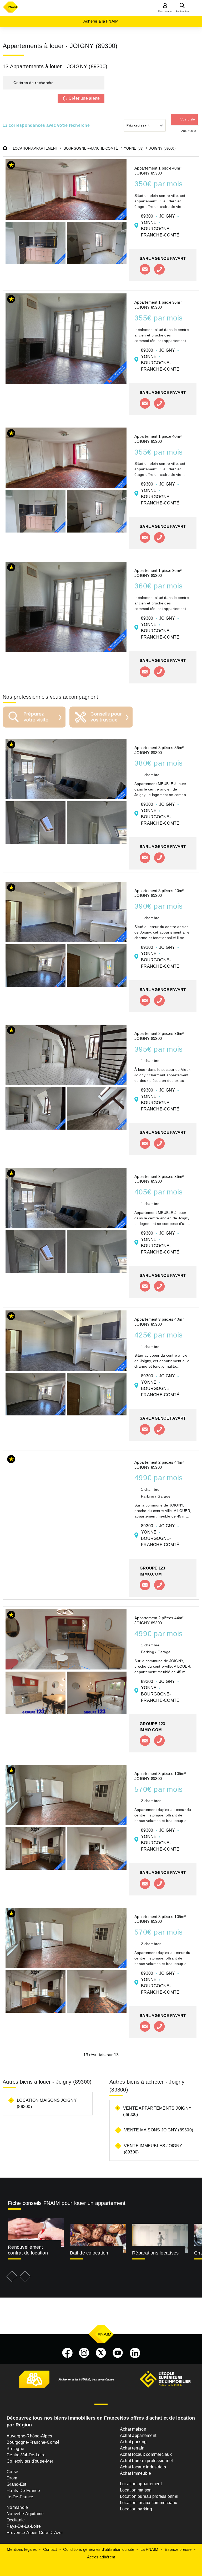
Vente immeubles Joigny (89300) (153, 2149)
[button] (54, 83)
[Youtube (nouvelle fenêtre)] (118, 2353)
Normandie (17, 2507)
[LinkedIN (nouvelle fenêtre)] (135, 2353)
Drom (12, 2478)
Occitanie (16, 2520)
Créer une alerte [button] (84, 98)
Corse (12, 2472)
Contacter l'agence (145, 269)
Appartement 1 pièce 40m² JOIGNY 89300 (158, 171)
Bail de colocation (89, 2253)
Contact (50, 2549)
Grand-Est (16, 2484)
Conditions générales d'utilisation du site (99, 2549)
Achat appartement (138, 2435)
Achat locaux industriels (143, 2467)
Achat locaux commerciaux (146, 2454)
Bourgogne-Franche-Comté (33, 2442)
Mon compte (165, 12)
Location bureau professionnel (149, 2496)
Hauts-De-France (23, 2491)
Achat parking (133, 2442)
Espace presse (178, 2549)
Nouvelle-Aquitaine (25, 2514)
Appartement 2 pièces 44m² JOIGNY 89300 (159, 1465)
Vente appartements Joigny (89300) (157, 2111)
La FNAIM (150, 2549)
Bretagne (15, 2449)
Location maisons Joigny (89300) (47, 2103)
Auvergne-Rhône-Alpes (29, 2436)
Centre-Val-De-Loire (26, 2455)
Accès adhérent (101, 2557)
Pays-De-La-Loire (24, 2526)
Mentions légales (22, 2549)
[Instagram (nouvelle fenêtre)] (84, 2353)
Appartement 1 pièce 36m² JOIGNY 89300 (158, 305)
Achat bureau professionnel (147, 2461)
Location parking (136, 2509)
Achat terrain (132, 2448)
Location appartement (141, 2484)
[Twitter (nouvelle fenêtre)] (101, 2353)
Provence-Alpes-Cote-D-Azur (35, 2533)
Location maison (136, 2490)
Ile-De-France (20, 2497)
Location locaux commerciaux (149, 2503)
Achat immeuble (136, 2473)
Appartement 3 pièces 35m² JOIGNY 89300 (159, 750)
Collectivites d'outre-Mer (30, 2461)
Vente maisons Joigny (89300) (159, 2130)
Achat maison (133, 2429)
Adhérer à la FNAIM (101, 21)
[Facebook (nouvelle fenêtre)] (67, 2353)
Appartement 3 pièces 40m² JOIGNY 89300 (159, 893)
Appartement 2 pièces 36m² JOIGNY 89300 (159, 1036)
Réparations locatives (155, 2253)
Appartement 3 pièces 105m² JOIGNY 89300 (160, 1776)
